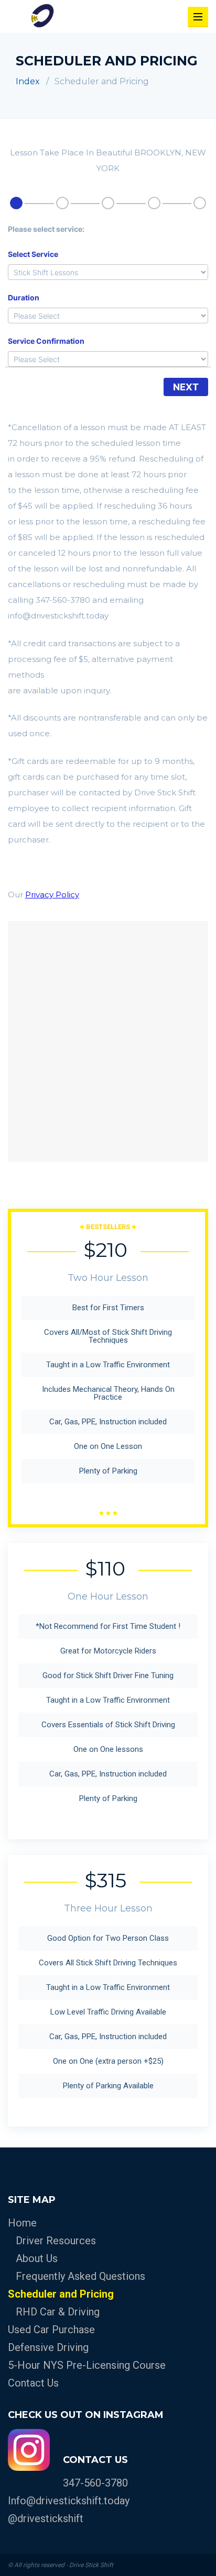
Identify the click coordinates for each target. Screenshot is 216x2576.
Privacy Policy (52, 895)
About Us (37, 2258)
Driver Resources (56, 2241)
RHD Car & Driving (58, 2312)
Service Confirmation (46, 341)
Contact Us (33, 2383)
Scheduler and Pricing (61, 2294)
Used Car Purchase (51, 2330)
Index (28, 81)
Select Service (33, 254)
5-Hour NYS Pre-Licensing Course (87, 2365)
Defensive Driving (48, 2347)
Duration (24, 297)
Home (22, 2223)
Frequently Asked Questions (80, 2276)
